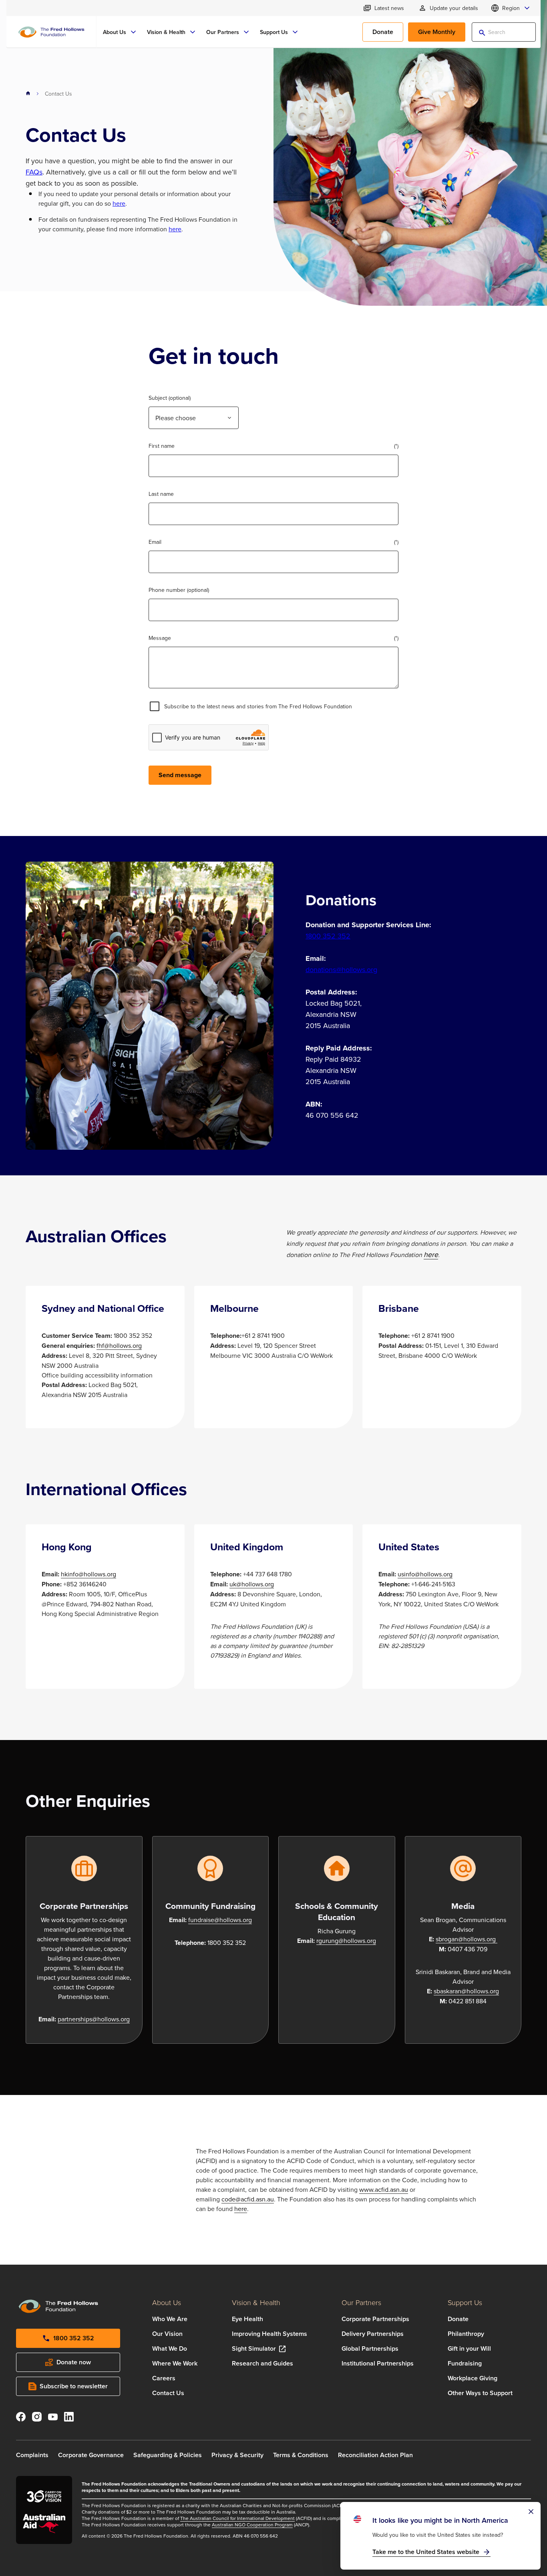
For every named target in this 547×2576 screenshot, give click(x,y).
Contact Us (168, 2393)
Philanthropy (466, 2334)
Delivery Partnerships (373, 2334)
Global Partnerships (370, 2348)
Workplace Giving (473, 2378)
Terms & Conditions (301, 2455)
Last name (161, 494)
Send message (180, 775)
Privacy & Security (237, 2455)
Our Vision (167, 2334)
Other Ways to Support (480, 2393)
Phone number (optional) (179, 590)
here (119, 203)
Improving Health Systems (269, 2334)
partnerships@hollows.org (94, 2019)
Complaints (32, 2455)
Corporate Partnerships (375, 2319)
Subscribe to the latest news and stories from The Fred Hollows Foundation (258, 706)
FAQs (34, 172)
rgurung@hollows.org (346, 1941)
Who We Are (170, 2319)
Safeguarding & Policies (168, 2455)
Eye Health (247, 2319)
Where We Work (175, 2363)
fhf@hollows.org (119, 1345)
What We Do (170, 2348)
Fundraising (465, 2363)
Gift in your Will (469, 2348)
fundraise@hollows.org (220, 1920)
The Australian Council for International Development (237, 2518)
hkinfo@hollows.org (88, 1574)
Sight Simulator (254, 2348)
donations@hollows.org (341, 969)
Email (155, 542)
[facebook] (21, 2418)
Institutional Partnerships (378, 2363)
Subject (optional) (170, 398)
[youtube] (53, 2418)
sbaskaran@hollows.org (466, 1991)
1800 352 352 (328, 936)
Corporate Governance (91, 2455)
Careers (164, 2378)
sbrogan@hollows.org (466, 1939)
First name (162, 446)
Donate (458, 2319)
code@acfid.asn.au (248, 2199)
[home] (28, 94)
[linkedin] (69, 2418)
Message (160, 638)
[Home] (51, 32)
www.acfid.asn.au (384, 2189)
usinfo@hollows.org (425, 1574)
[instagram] (37, 2418)
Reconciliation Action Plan (375, 2455)
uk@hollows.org (252, 1584)
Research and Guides (262, 2363)
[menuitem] (120, 32)
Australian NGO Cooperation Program (252, 2525)
